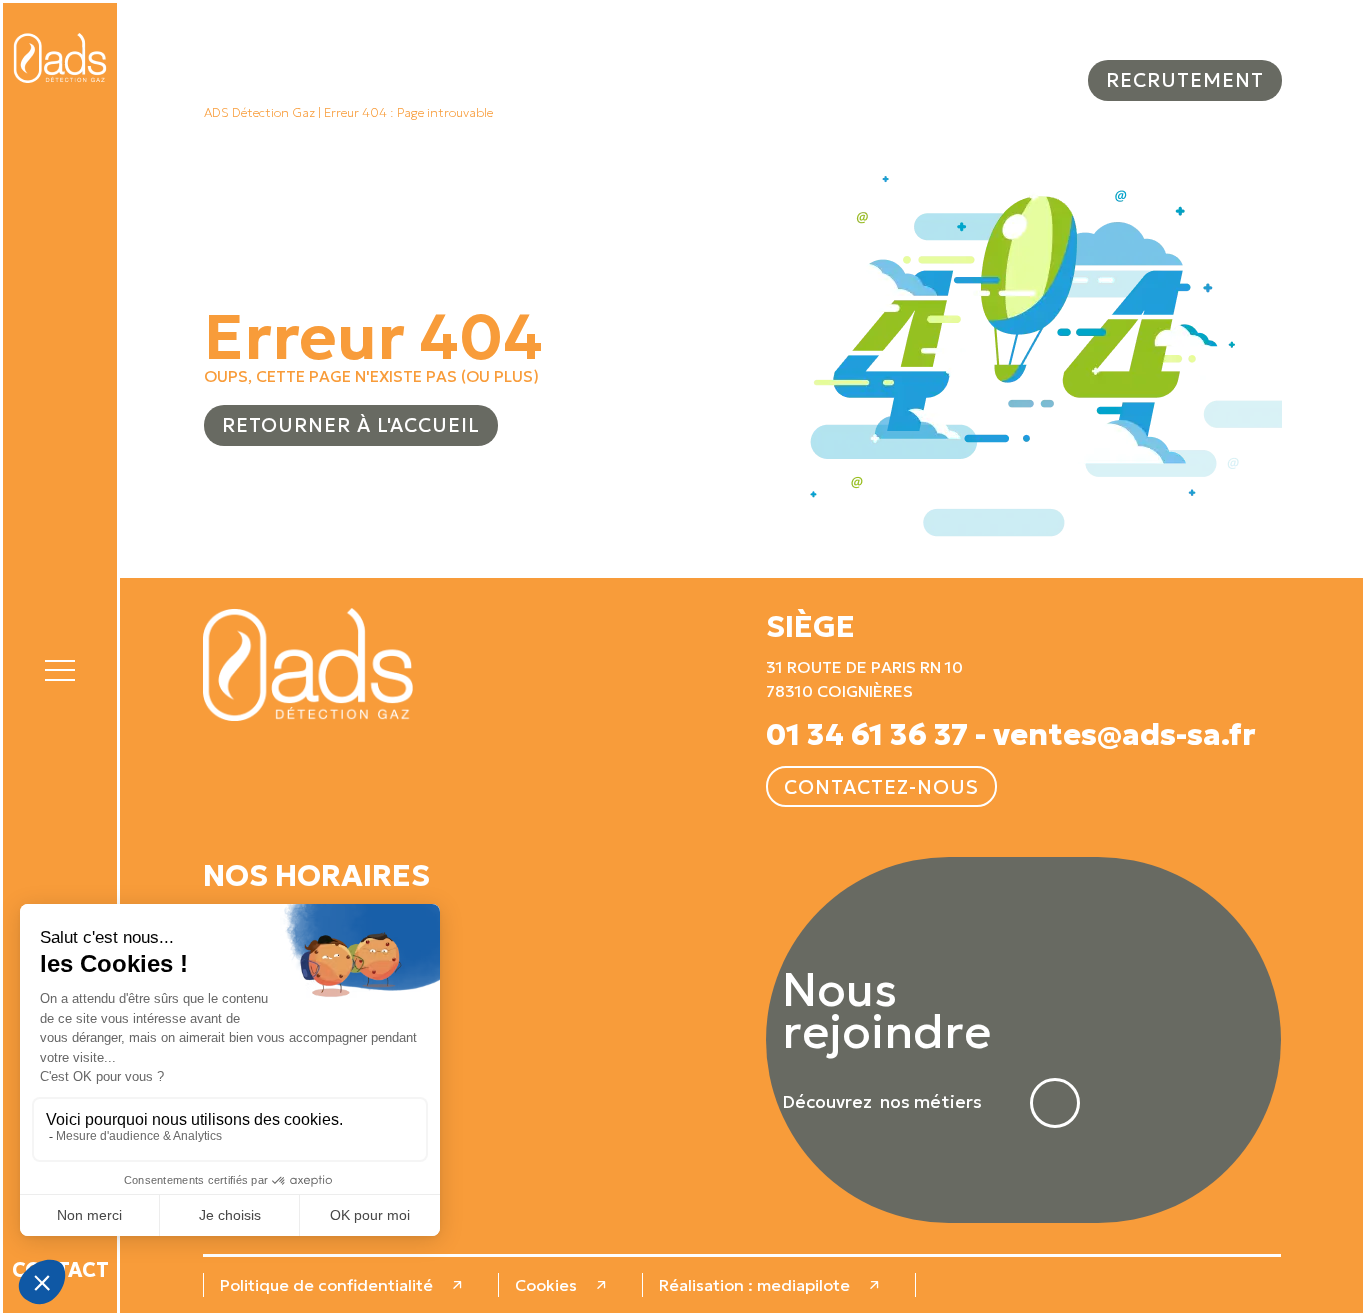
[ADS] (60, 58)
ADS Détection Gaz (259, 113)
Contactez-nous (881, 787)
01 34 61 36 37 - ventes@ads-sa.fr (1011, 735)
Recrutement (1185, 80)
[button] (60, 667)
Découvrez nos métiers (882, 1103)
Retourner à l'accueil (351, 425)
